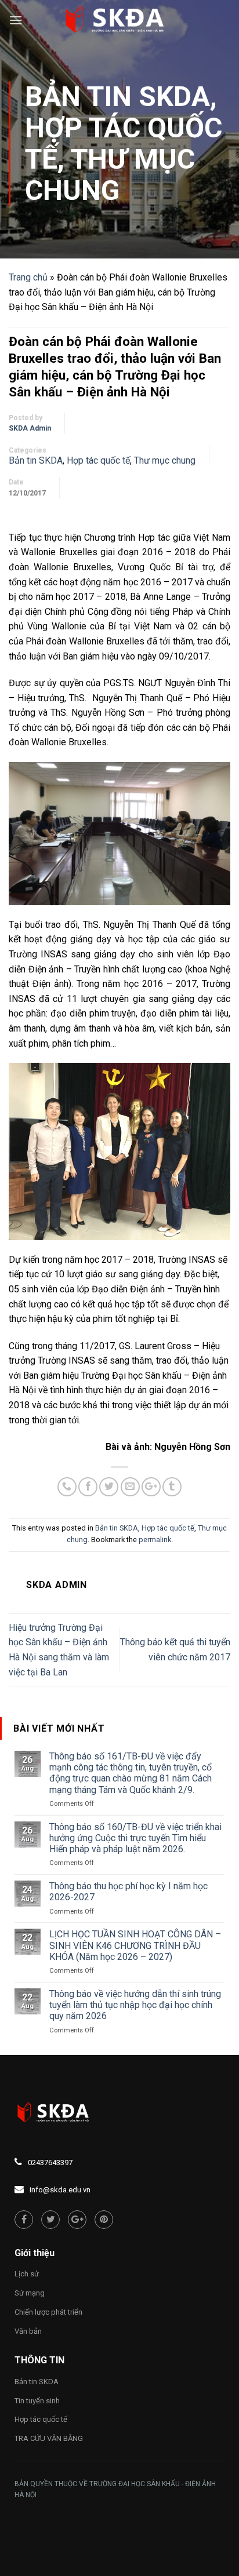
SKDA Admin (30, 428)
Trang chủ (28, 277)
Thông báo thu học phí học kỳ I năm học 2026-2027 (128, 1892)
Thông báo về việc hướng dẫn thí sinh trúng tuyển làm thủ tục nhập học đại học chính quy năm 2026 (135, 2005)
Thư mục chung (110, 175)
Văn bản (28, 2331)
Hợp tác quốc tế (98, 460)
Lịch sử (27, 2274)
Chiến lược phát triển (48, 2312)
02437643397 (50, 2163)
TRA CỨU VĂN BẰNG (49, 2438)
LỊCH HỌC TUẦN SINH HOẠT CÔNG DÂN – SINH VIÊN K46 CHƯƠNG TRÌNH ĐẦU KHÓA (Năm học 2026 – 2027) (135, 1945)
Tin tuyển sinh (37, 2401)
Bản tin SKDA (117, 96)
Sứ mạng (30, 2293)
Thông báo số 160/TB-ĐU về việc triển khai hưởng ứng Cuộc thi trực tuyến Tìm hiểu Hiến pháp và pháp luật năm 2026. (135, 1838)
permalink (155, 1540)
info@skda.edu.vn (60, 2190)
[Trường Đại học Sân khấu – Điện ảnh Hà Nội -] (119, 20)
